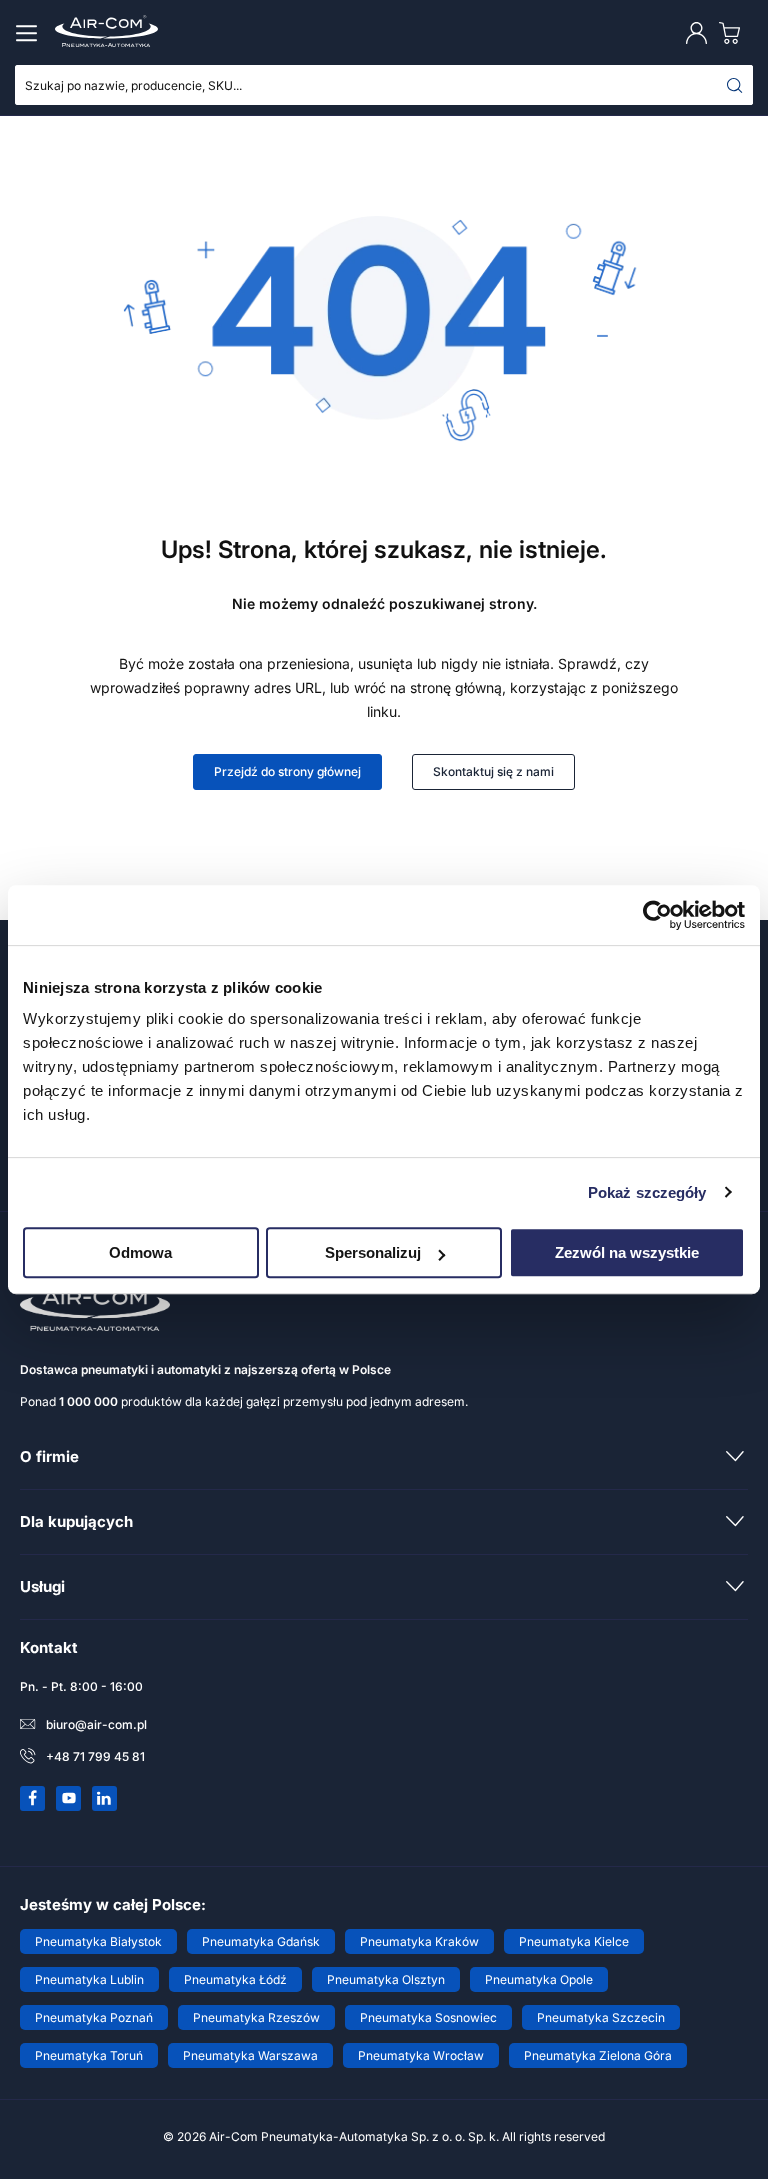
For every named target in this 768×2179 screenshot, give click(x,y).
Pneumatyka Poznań (94, 2017)
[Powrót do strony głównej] (384, 439)
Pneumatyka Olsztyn (386, 1979)
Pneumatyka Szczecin (601, 2017)
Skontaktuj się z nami (493, 771)
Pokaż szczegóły (647, 1192)
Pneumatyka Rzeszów (256, 2017)
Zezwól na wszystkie (627, 1252)
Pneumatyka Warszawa (250, 2055)
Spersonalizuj (373, 1252)
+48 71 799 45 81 (95, 1756)
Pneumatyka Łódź (235, 1979)
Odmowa (140, 1252)
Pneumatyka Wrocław (421, 2055)
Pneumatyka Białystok (98, 1941)
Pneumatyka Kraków (419, 1941)
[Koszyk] (734, 32)
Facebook (33, 1798)
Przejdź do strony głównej (287, 771)
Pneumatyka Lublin (89, 1979)
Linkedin (105, 1798)
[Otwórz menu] (30, 33)
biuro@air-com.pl (96, 1724)
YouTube (69, 1798)
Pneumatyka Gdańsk (261, 1941)
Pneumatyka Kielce (574, 1941)
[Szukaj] (735, 85)
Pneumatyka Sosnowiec (428, 2017)
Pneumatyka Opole (539, 1979)
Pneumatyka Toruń (89, 2055)
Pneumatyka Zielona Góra (598, 2055)
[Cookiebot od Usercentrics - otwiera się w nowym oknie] (657, 915)
